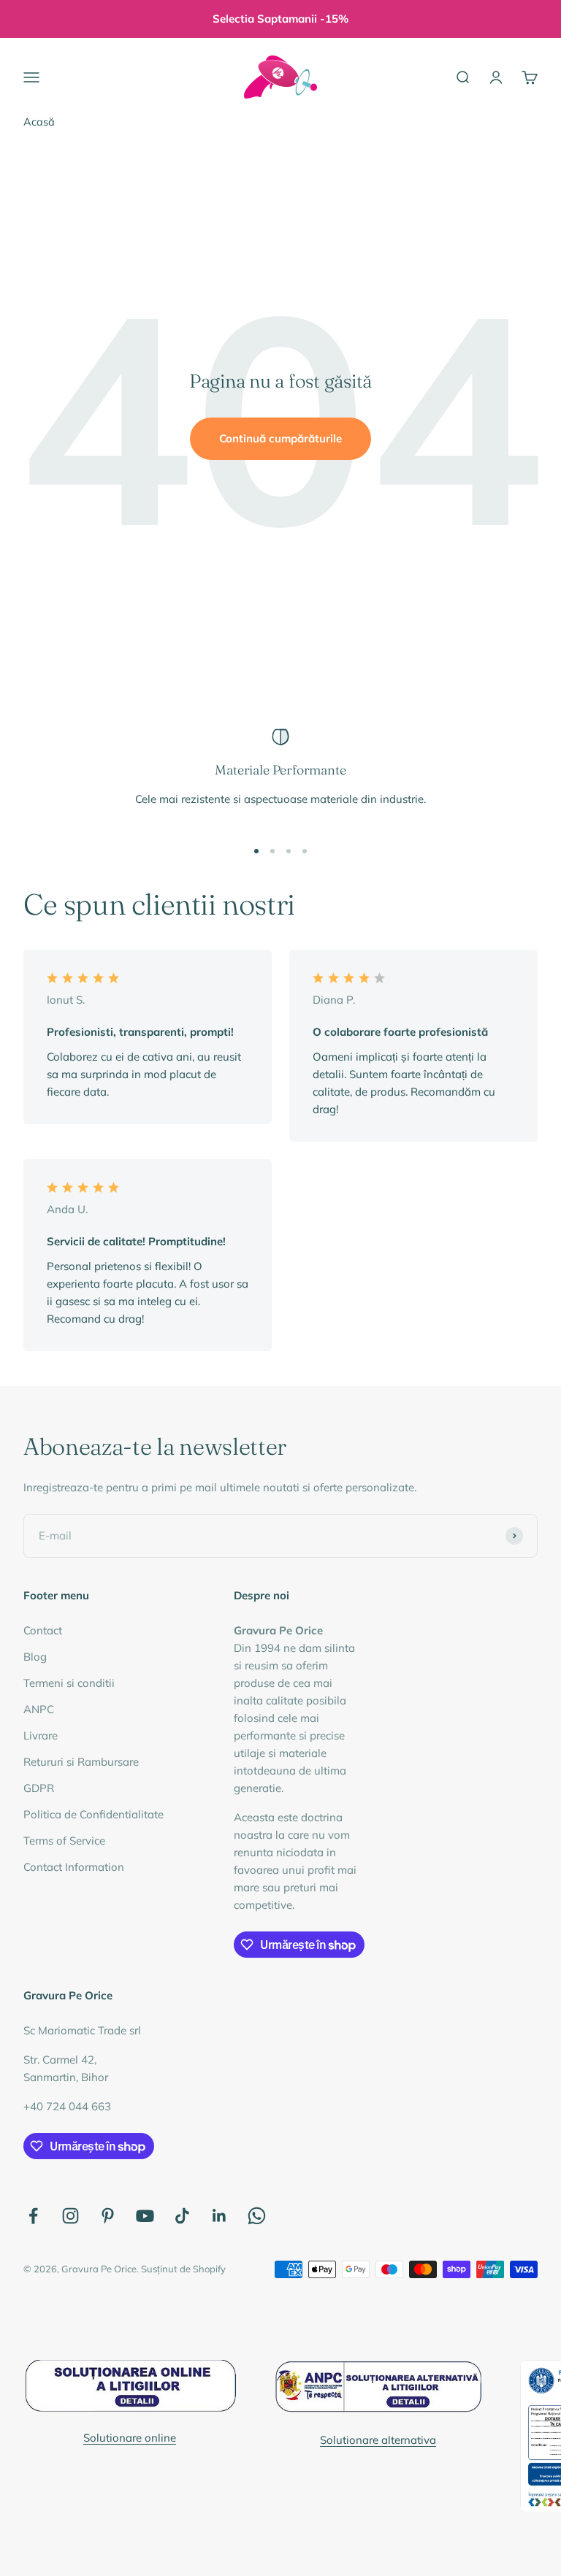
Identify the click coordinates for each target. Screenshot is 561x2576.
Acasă (39, 122)
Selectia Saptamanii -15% (280, 19)
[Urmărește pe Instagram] (70, 2216)
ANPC (39, 1709)
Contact (43, 1630)
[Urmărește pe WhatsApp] (257, 2216)
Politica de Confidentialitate (93, 1814)
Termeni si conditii (69, 1683)
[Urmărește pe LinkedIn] (220, 2216)
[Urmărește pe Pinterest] (108, 2216)
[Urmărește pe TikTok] (182, 2216)
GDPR (39, 1788)
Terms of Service (64, 1841)
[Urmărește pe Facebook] (33, 2216)
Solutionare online (130, 2438)
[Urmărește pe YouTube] (145, 2216)
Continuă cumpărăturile (280, 438)
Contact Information (74, 1867)
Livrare (41, 1735)
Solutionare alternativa (378, 2440)
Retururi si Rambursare (81, 1762)
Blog (35, 1657)
